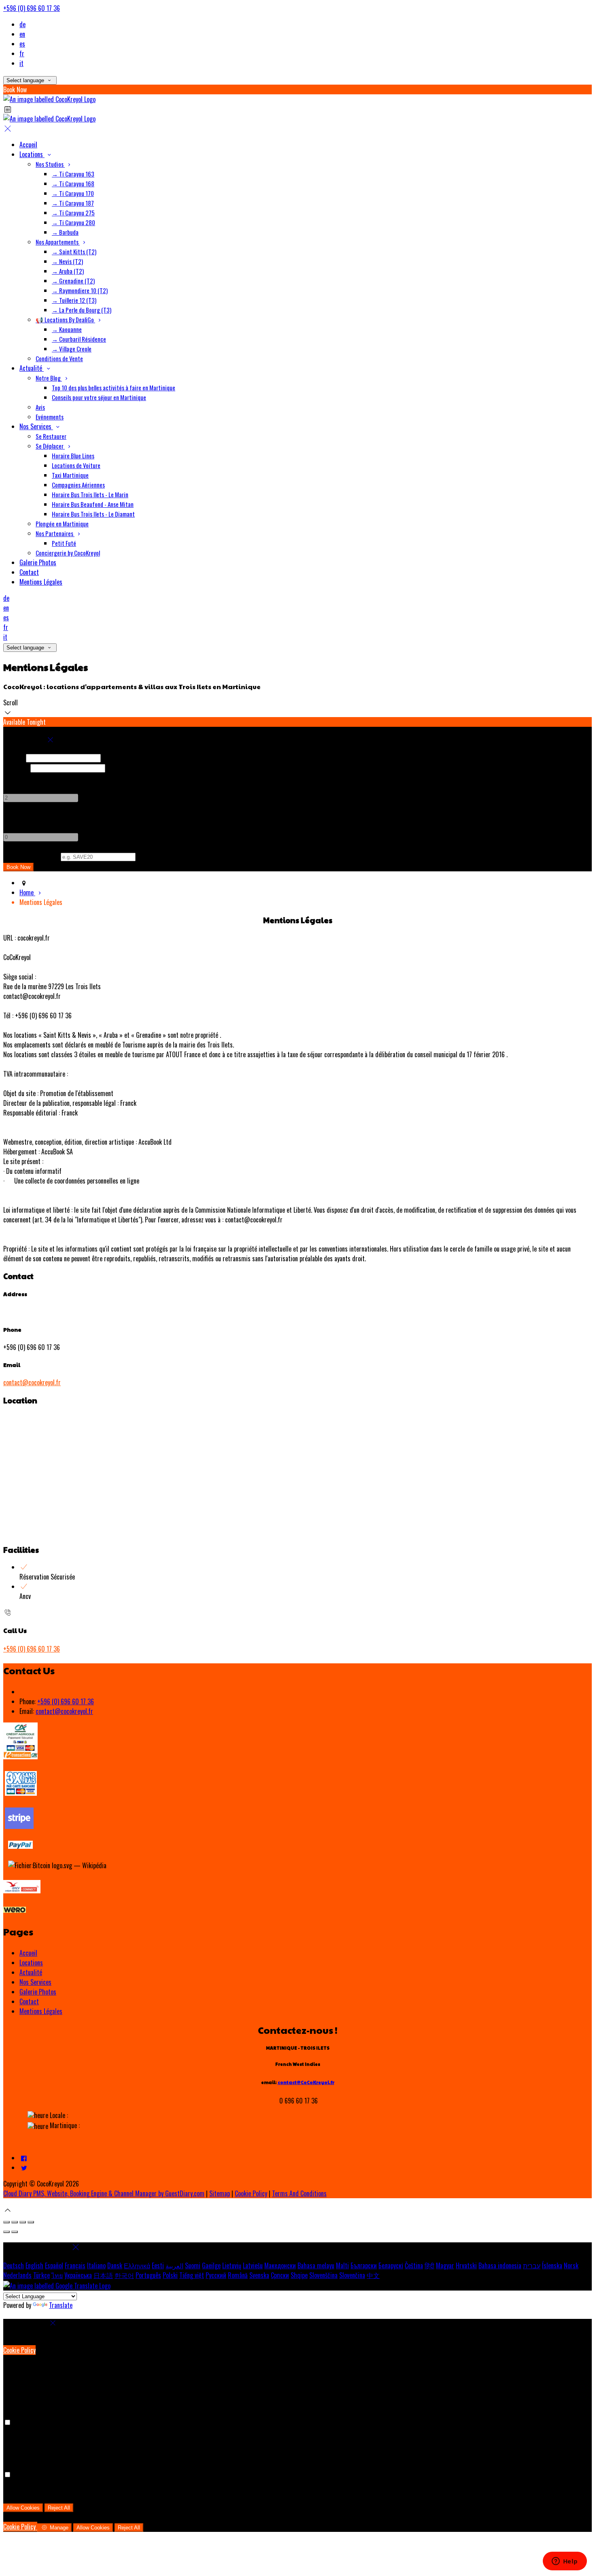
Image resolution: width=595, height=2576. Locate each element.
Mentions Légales (41, 582)
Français (75, 2265)
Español (54, 2265)
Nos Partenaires (55, 533)
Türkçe (41, 2275)
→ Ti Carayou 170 (73, 193)
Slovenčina (352, 2275)
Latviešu (253, 2265)
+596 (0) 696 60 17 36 (32, 8)
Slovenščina (323, 2275)
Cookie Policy (251, 2193)
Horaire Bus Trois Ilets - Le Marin (90, 494)
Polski (170, 2275)
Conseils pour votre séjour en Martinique (99, 397)
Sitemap (220, 2193)
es (22, 44)
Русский (216, 2275)
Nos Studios (50, 164)
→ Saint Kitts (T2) (74, 251)
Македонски (280, 2265)
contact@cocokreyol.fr (32, 1382)
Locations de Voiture (76, 465)
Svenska (259, 2275)
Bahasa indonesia (500, 2265)
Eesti (158, 2265)
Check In (14, 757)
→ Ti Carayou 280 (73, 222)
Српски (280, 2275)
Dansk (115, 2265)
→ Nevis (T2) (67, 261)
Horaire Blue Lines (73, 456)
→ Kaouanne (67, 329)
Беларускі (391, 2265)
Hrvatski (466, 2265)
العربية (174, 2265)
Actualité (32, 368)
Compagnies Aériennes (78, 485)
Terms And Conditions (299, 2193)
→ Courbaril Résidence (79, 339)
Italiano (96, 2265)
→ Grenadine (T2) (73, 281)
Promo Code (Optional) (31, 856)
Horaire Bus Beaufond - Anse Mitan (93, 504)
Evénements (50, 417)
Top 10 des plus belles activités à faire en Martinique (114, 387)
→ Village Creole (72, 349)
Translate (61, 2305)
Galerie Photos (38, 562)
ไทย (57, 2275)
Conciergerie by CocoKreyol (68, 553)
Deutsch (14, 2265)
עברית (532, 2265)
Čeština (414, 2265)
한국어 (124, 2275)
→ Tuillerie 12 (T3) (74, 300)
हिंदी (429, 2265)
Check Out (16, 767)
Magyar (445, 2265)
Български (364, 2265)
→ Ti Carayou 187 (73, 203)
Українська (78, 2275)
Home (27, 892)
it (21, 63)
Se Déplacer (50, 446)
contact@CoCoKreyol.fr (306, 2082)
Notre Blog (49, 378)
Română (238, 2275)
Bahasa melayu (316, 2265)
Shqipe (299, 2275)
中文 (373, 2275)
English (34, 2265)
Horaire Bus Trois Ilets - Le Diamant (93, 514)
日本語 (103, 2275)
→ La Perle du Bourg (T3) (82, 310)
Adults (11, 777)
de (22, 24)
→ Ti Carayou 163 (73, 174)
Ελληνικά (137, 2265)
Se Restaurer (51, 436)
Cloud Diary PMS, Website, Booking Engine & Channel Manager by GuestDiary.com (104, 2193)
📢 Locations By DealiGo (65, 319)
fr (22, 53)
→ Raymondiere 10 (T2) (80, 290)
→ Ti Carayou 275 (73, 213)
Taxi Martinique (70, 475)
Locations (32, 154)
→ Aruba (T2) (68, 271)
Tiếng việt (192, 2275)
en (22, 34)
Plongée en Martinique (62, 524)
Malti (342, 2265)
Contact (29, 572)
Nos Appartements (58, 242)
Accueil (28, 145)
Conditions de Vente (59, 358)
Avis (40, 407)
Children (14, 817)
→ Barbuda (65, 232)
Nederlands (17, 2275)
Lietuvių (232, 2265)
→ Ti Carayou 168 (73, 183)
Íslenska (552, 2265)
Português (148, 2275)
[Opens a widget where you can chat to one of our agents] (565, 2562)
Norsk (571, 2265)
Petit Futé (64, 543)
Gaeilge (211, 2265)
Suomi (193, 2265)
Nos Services (36, 426)
